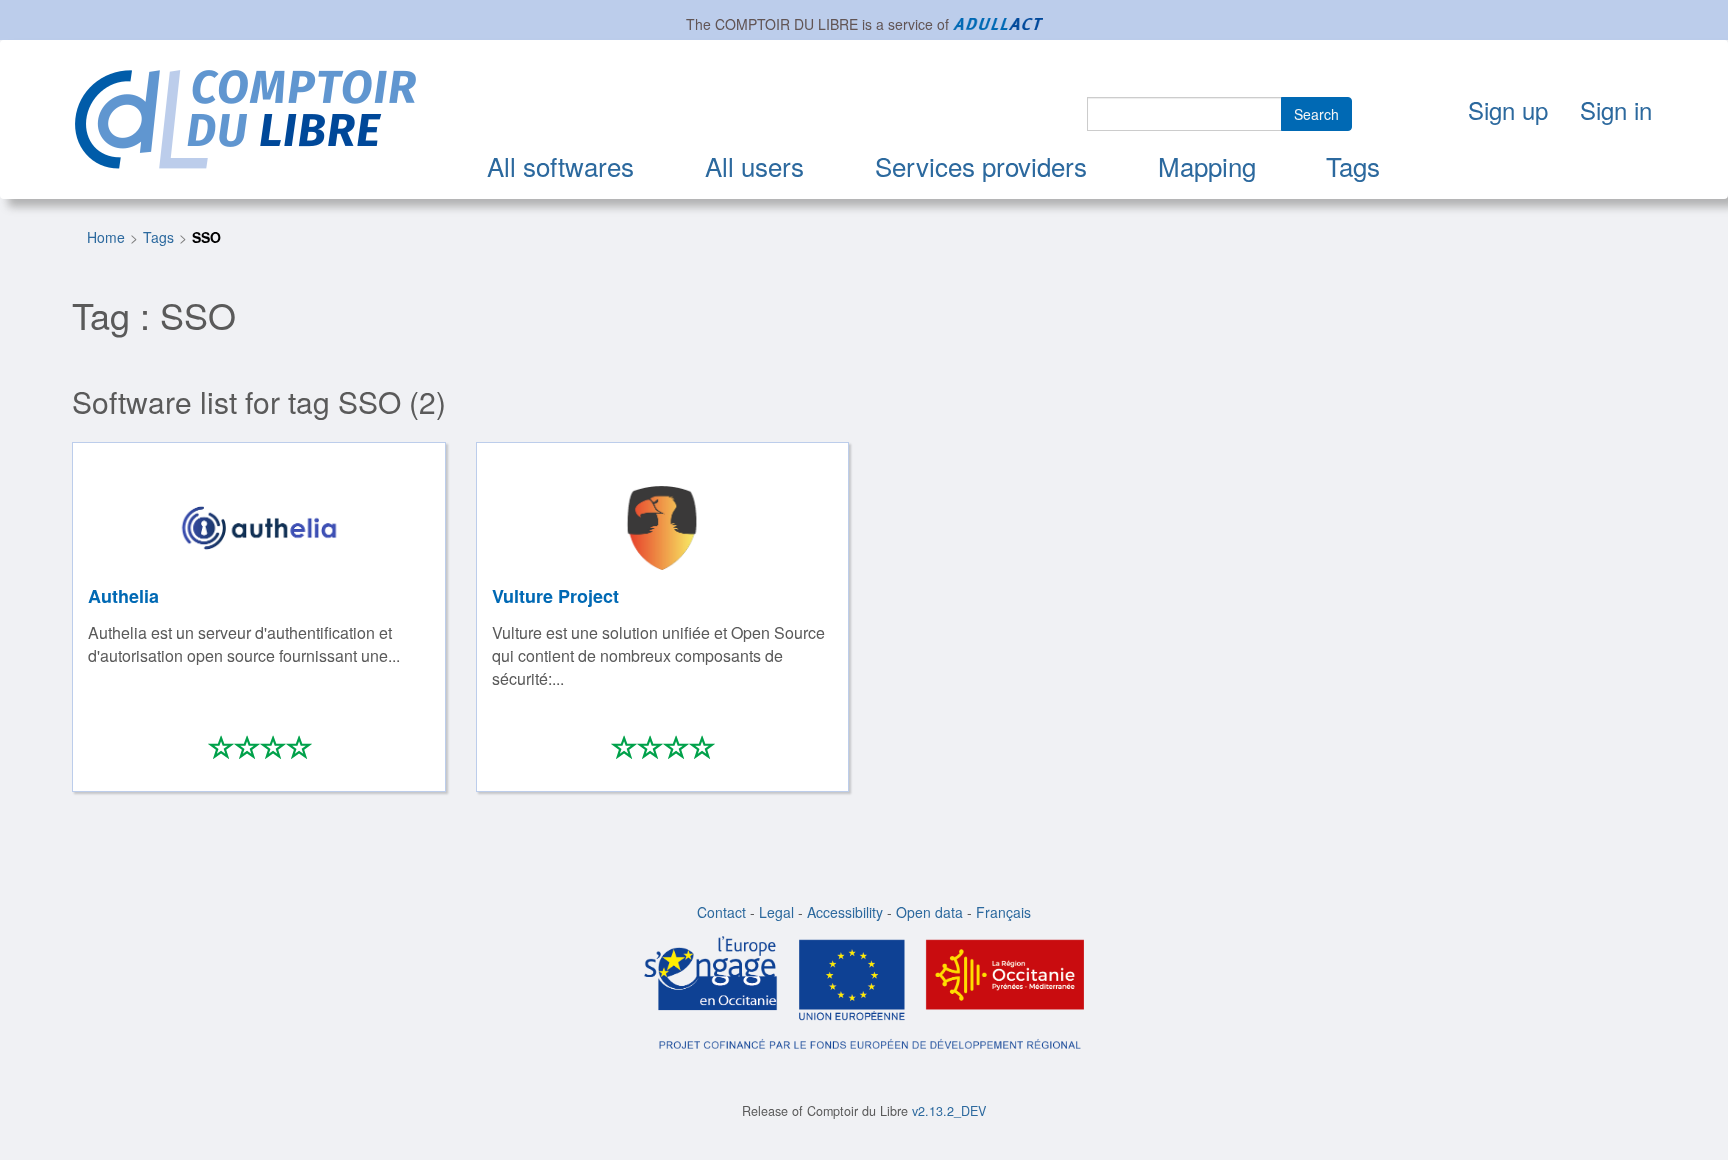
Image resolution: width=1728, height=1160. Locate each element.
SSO (206, 237)
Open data (929, 912)
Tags (1353, 165)
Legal (776, 912)
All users (754, 165)
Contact (721, 912)
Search (1316, 114)
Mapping (1207, 165)
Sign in (1616, 109)
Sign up (1508, 109)
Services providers (981, 165)
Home (106, 237)
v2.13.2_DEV (949, 1111)
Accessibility (845, 912)
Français (1003, 912)
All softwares (560, 165)
